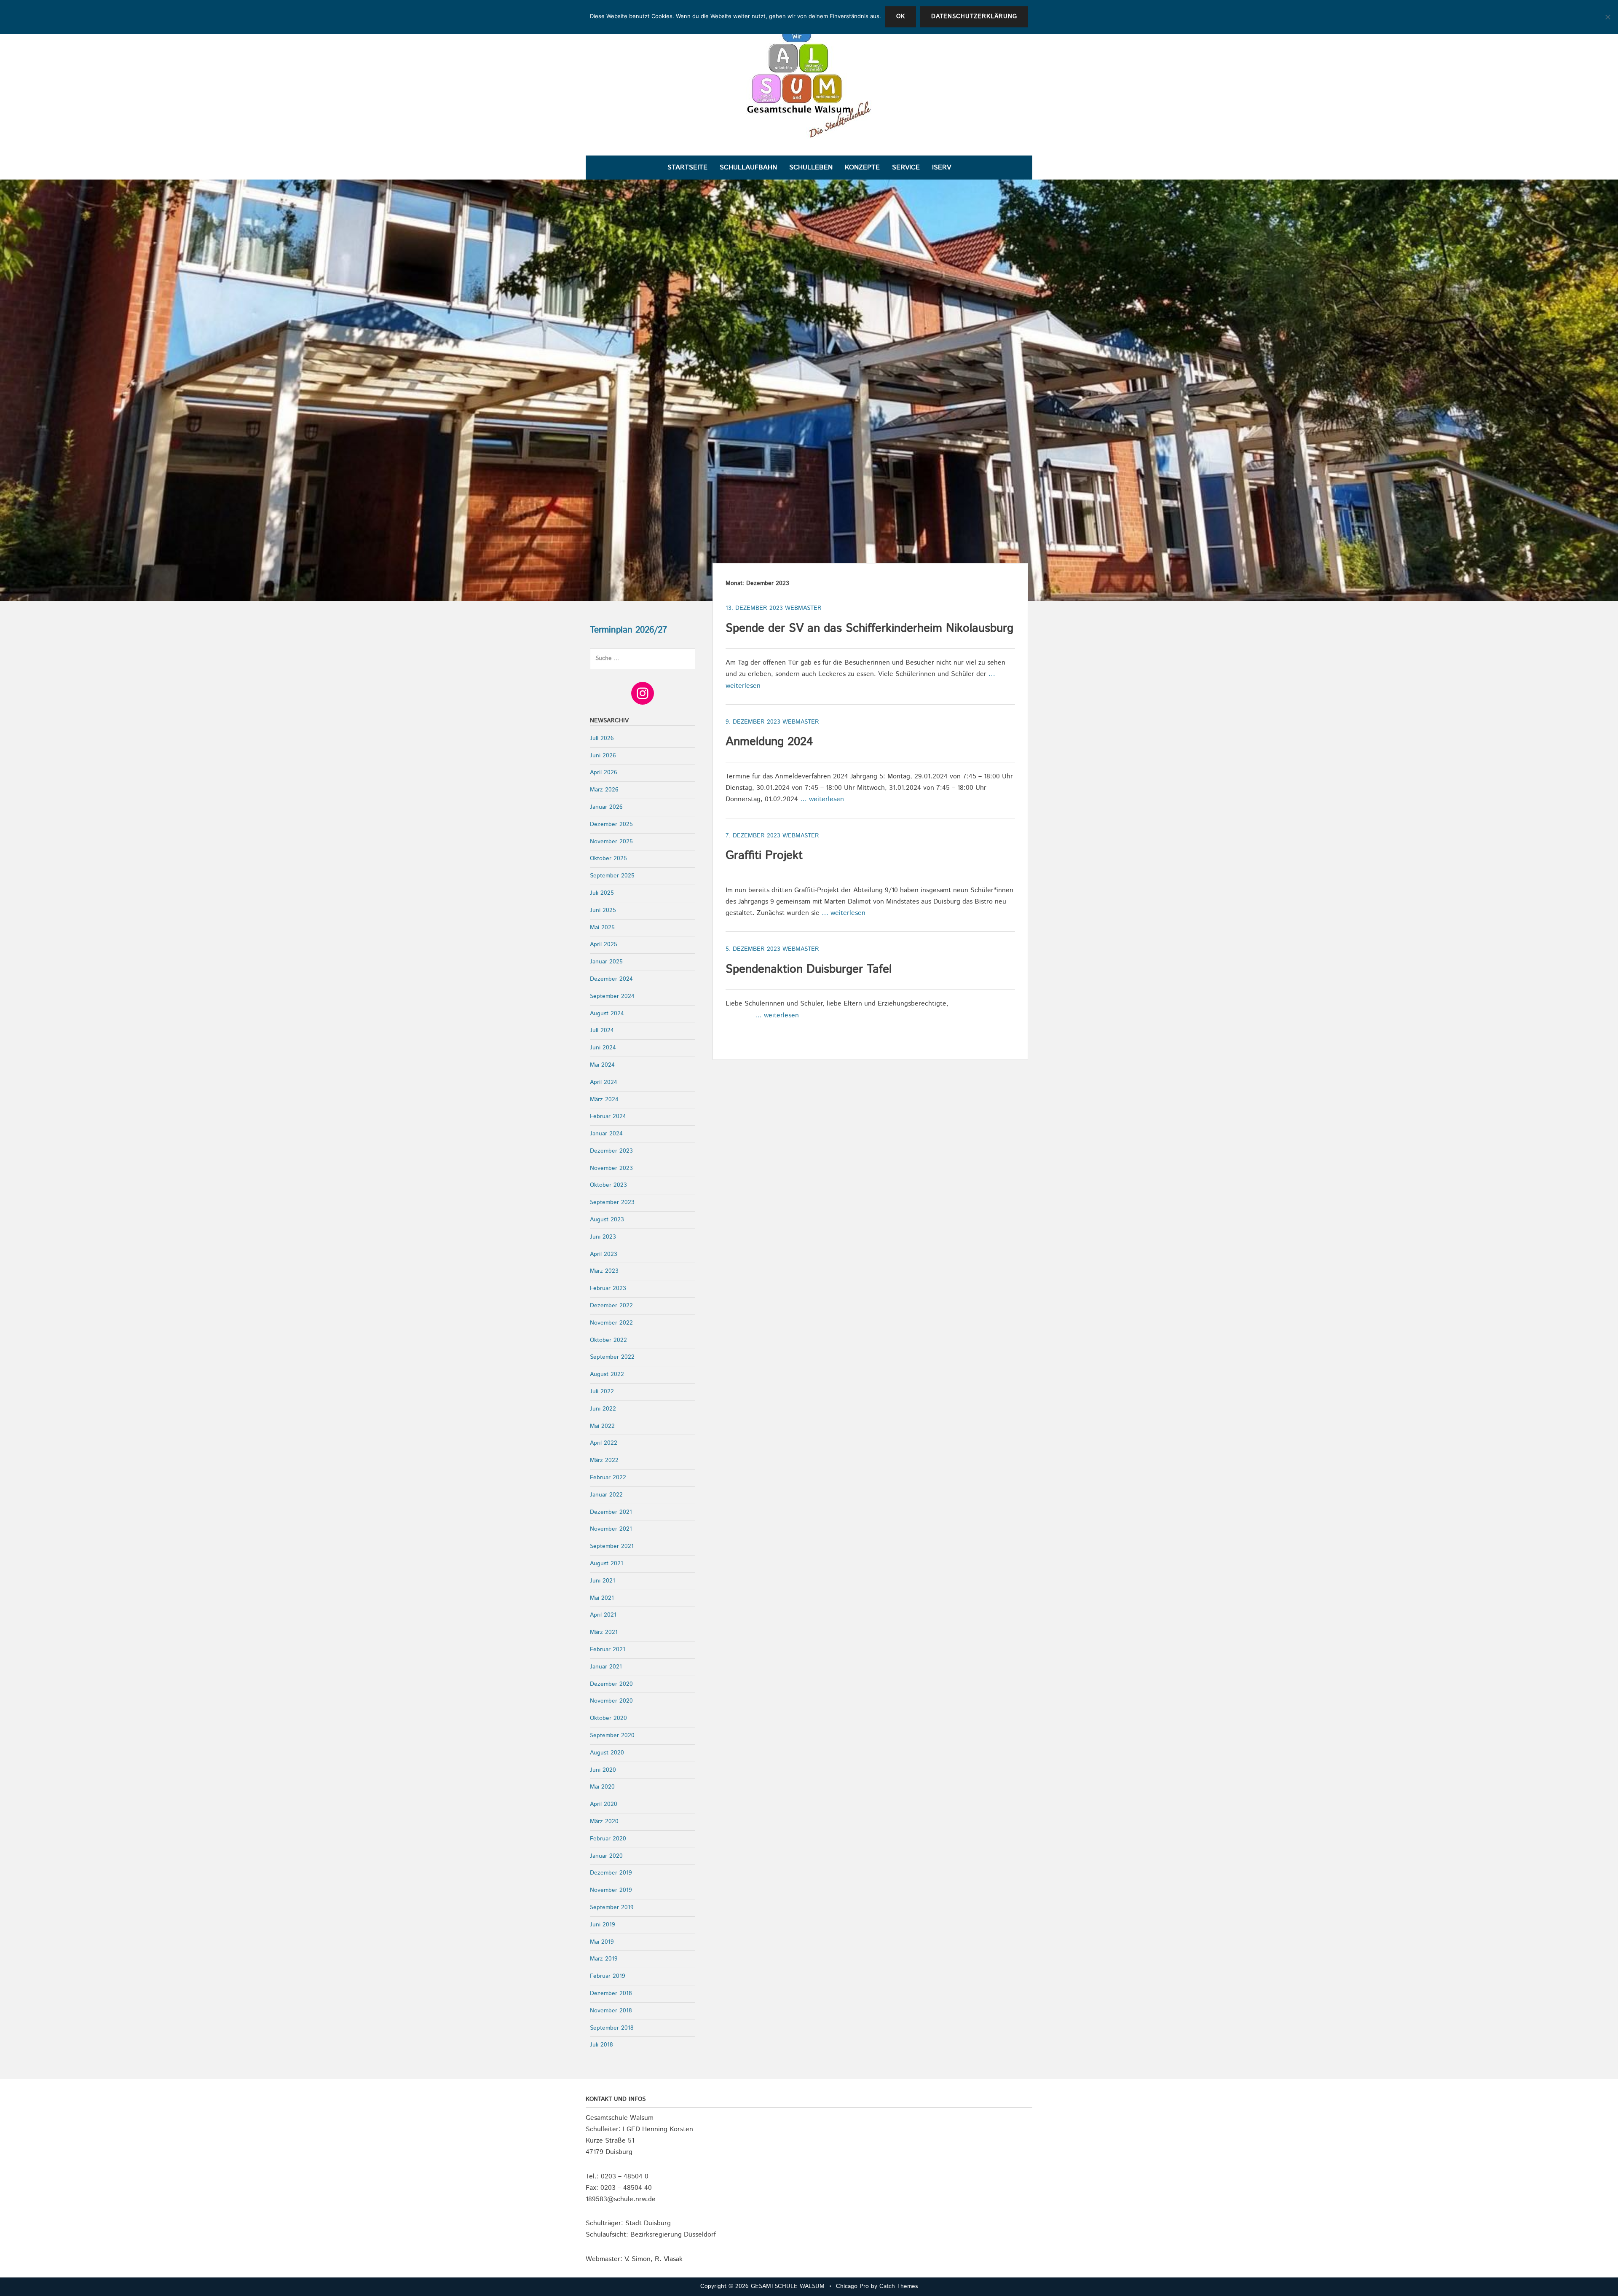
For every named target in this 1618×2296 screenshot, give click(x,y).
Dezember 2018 (611, 1993)
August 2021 (607, 1564)
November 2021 (611, 1529)
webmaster (803, 608)
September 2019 (612, 1907)
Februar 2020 (608, 1839)
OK (901, 16)
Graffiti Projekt (764, 856)
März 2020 (604, 1821)
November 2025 (611, 842)
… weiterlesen (822, 799)
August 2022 (607, 1374)
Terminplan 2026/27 (628, 630)
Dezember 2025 (611, 824)
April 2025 (604, 944)
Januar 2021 (606, 1667)
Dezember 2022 (611, 1306)
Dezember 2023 (611, 1151)
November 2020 (611, 1701)
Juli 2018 (601, 2045)
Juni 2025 (603, 910)
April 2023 (604, 1254)
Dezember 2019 (611, 1873)
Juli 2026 (602, 738)
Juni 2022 (603, 1409)
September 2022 (612, 1357)
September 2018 (612, 2028)
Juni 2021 (603, 1581)
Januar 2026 (606, 807)
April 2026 (604, 772)
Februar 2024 (608, 1116)
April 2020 (604, 1804)
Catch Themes (899, 2286)
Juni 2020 (603, 1770)
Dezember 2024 (611, 979)
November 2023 (611, 1168)
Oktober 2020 (608, 1718)
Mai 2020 (602, 1787)
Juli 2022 (602, 1392)
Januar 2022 (606, 1495)
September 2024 (612, 996)
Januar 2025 (606, 962)
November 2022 (611, 1323)
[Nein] (1607, 17)
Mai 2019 (602, 1942)
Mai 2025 (602, 928)
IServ (942, 168)
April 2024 (604, 1082)
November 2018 (611, 2011)
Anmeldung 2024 (769, 742)
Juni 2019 (603, 1925)
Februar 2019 (608, 1976)
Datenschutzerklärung (974, 16)
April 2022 (604, 1443)
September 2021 (612, 1546)
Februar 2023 (608, 1288)
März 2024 (604, 1100)
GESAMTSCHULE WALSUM (788, 2286)
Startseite (687, 168)
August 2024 (607, 1014)
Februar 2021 (608, 1650)
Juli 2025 (602, 893)
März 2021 (604, 1632)
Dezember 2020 (611, 1684)
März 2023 (604, 1271)
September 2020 (612, 1735)
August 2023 (607, 1220)
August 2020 (607, 1753)
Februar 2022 (608, 1478)
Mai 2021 (602, 1598)
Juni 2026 (603, 756)
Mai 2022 (602, 1426)
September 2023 (612, 1202)
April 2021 (603, 1615)
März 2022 (604, 1460)
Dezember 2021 (611, 1512)
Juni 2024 (603, 1048)
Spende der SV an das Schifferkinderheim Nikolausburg (869, 628)
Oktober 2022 (608, 1340)
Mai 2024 (602, 1065)
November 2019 (611, 1890)
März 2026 (604, 790)
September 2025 (612, 876)
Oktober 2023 (608, 1185)
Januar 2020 (606, 1856)
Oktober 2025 (608, 858)
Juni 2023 (603, 1237)
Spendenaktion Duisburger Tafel (809, 969)
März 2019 (604, 1959)
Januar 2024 (606, 1134)
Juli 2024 (602, 1030)
